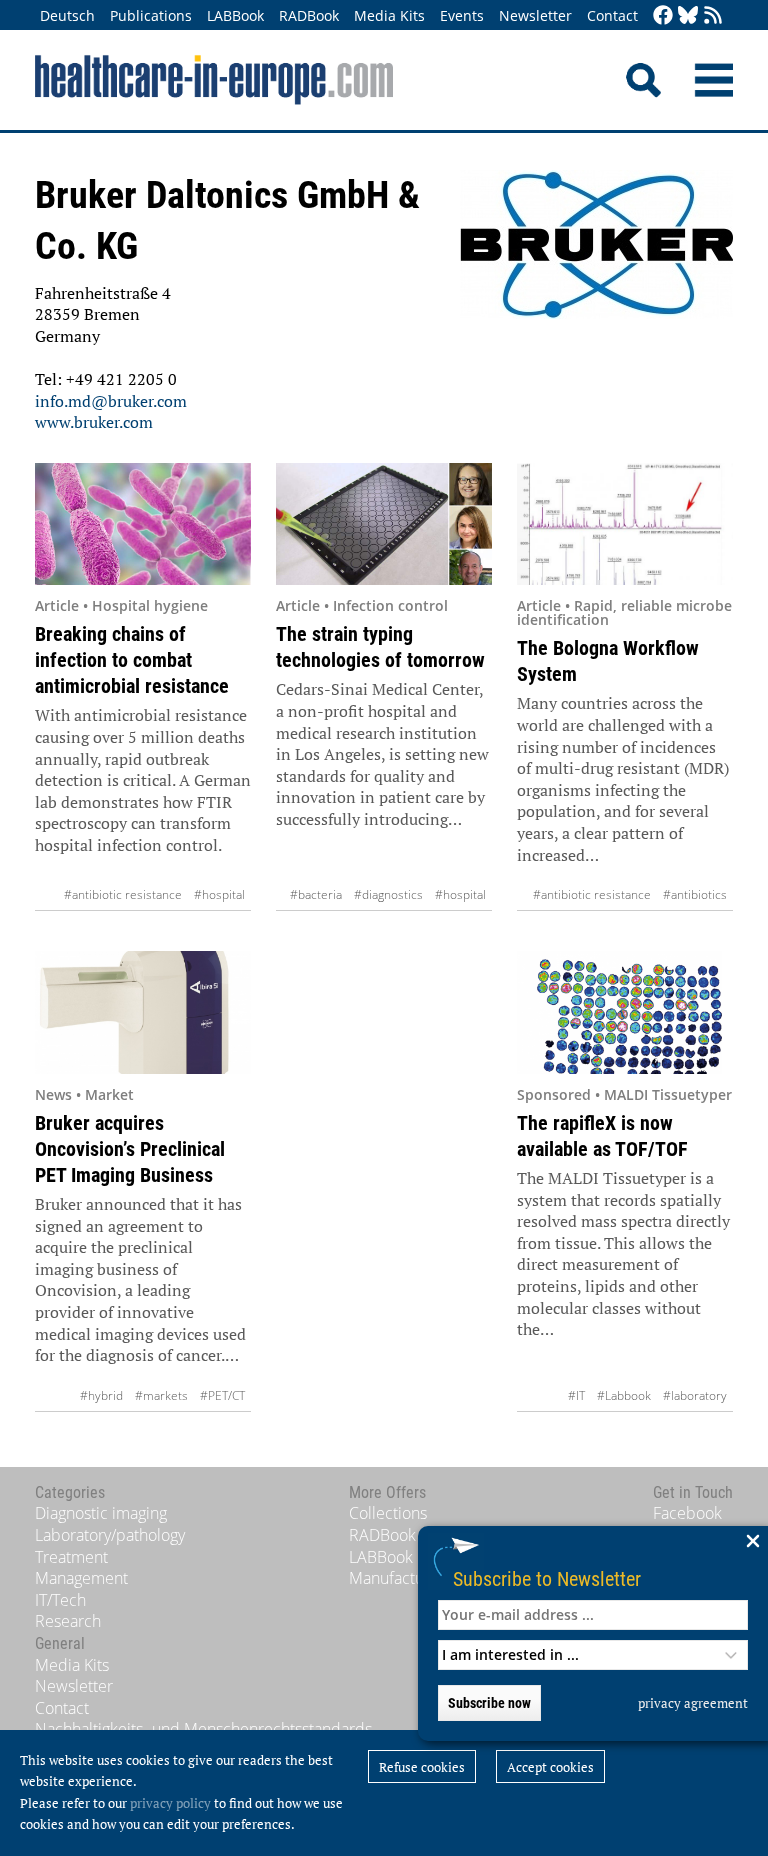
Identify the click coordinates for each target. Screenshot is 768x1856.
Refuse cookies (422, 1767)
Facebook (687, 1513)
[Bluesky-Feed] (688, 16)
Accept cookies (550, 1767)
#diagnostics (388, 894)
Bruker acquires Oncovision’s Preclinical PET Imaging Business (130, 1149)
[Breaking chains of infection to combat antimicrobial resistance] (143, 524)
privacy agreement (693, 1703)
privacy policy (170, 1803)
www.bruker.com (94, 422)
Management (81, 1578)
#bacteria (316, 894)
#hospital (219, 894)
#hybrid (101, 1395)
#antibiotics (695, 894)
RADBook (309, 15)
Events (462, 15)
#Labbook (624, 1395)
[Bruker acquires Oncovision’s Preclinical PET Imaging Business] (143, 1012)
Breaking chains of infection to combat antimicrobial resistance (132, 660)
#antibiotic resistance (123, 894)
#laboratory (695, 1395)
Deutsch (67, 15)
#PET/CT (222, 1395)
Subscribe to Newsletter (547, 1578)
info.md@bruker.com (111, 401)
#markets (161, 1395)
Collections (388, 1513)
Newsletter (535, 15)
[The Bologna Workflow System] (625, 524)
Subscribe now (489, 1703)
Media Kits (389, 15)
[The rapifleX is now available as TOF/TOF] (625, 1012)
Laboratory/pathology (110, 1535)
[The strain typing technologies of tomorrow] (384, 524)
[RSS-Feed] (713, 16)
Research (68, 1621)
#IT (576, 1395)
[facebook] (663, 16)
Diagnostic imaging (101, 1513)
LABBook (235, 15)
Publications (151, 15)
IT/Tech (60, 1600)
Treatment (71, 1557)
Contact (612, 15)
